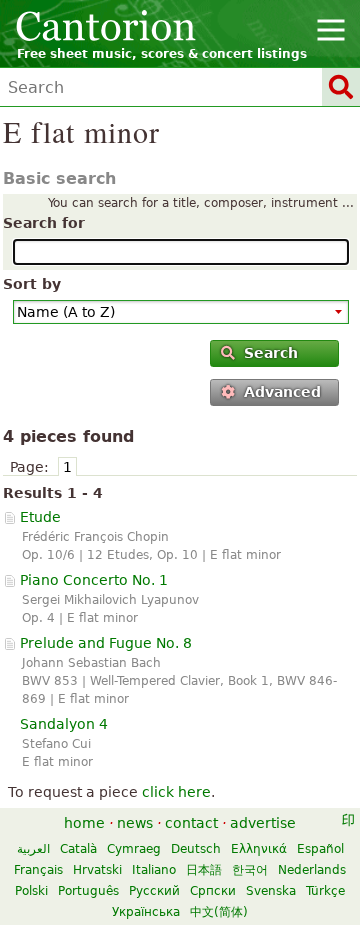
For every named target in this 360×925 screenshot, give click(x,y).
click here (176, 792)
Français (38, 870)
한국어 (250, 870)
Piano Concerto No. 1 (94, 580)
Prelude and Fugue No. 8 (106, 643)
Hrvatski (97, 870)
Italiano (154, 870)
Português (88, 891)
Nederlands (312, 870)
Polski (31, 891)
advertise (263, 823)
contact (191, 823)
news (135, 823)
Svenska (271, 891)
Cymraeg (134, 849)
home (84, 823)
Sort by (32, 284)
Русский (154, 891)
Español (320, 849)
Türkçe (325, 891)
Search (271, 353)
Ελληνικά (259, 849)
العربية (33, 849)
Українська (146, 912)
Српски (213, 891)
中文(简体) (219, 912)
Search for (44, 223)
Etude (40, 517)
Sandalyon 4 (64, 724)
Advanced (282, 392)
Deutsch (196, 849)
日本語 (204, 870)
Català (78, 849)
